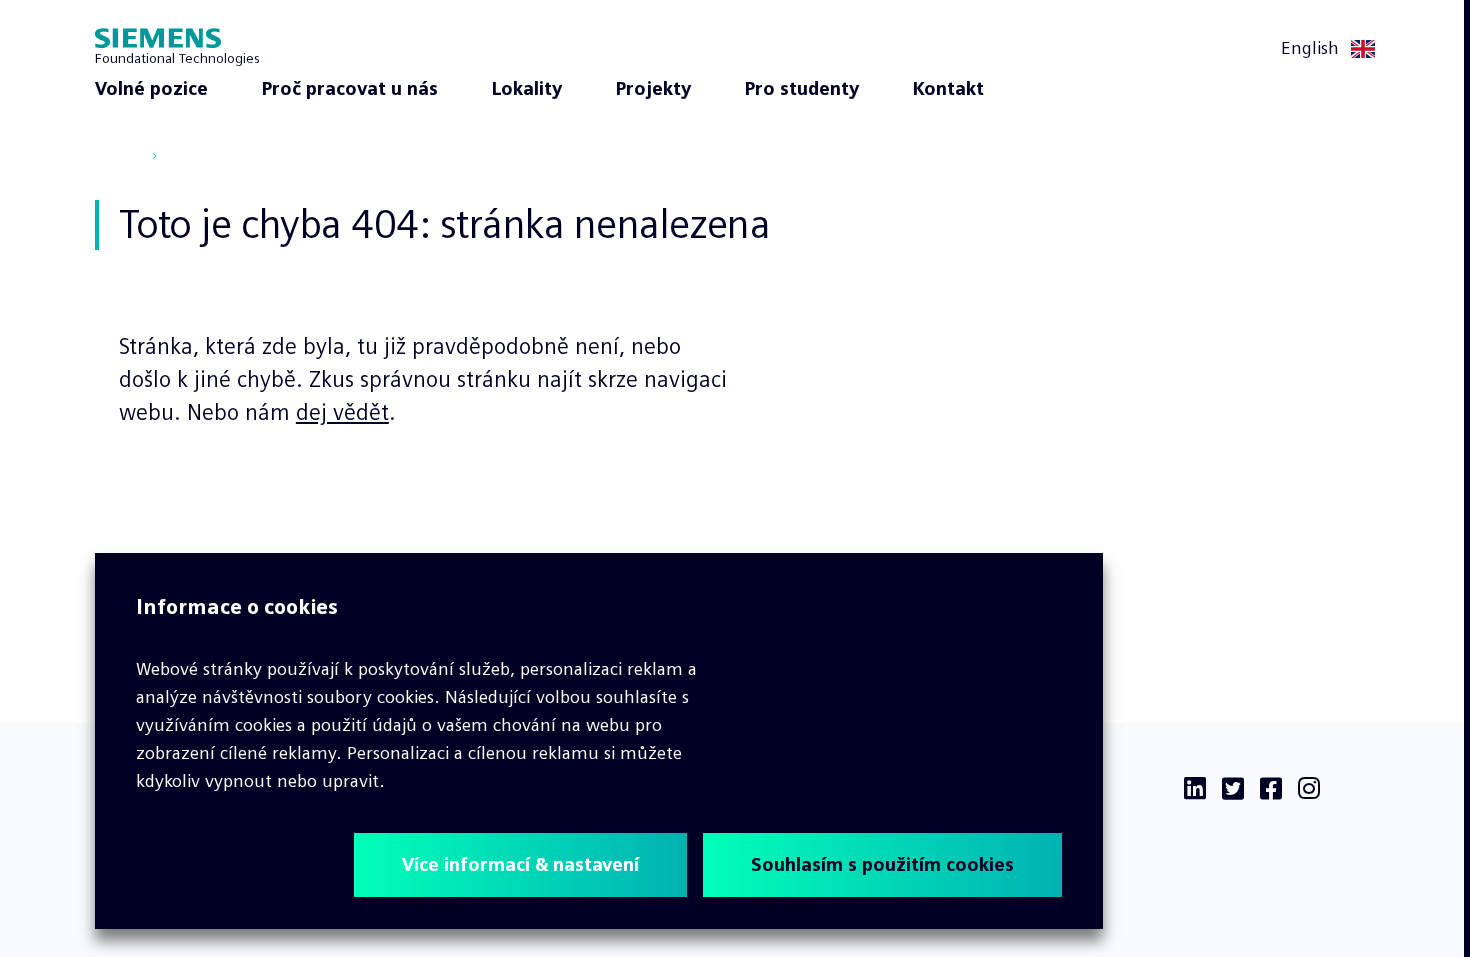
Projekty (653, 89)
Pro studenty (802, 89)
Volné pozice (151, 89)
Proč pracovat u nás (350, 89)
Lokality (527, 89)
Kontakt (948, 89)
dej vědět (342, 412)
